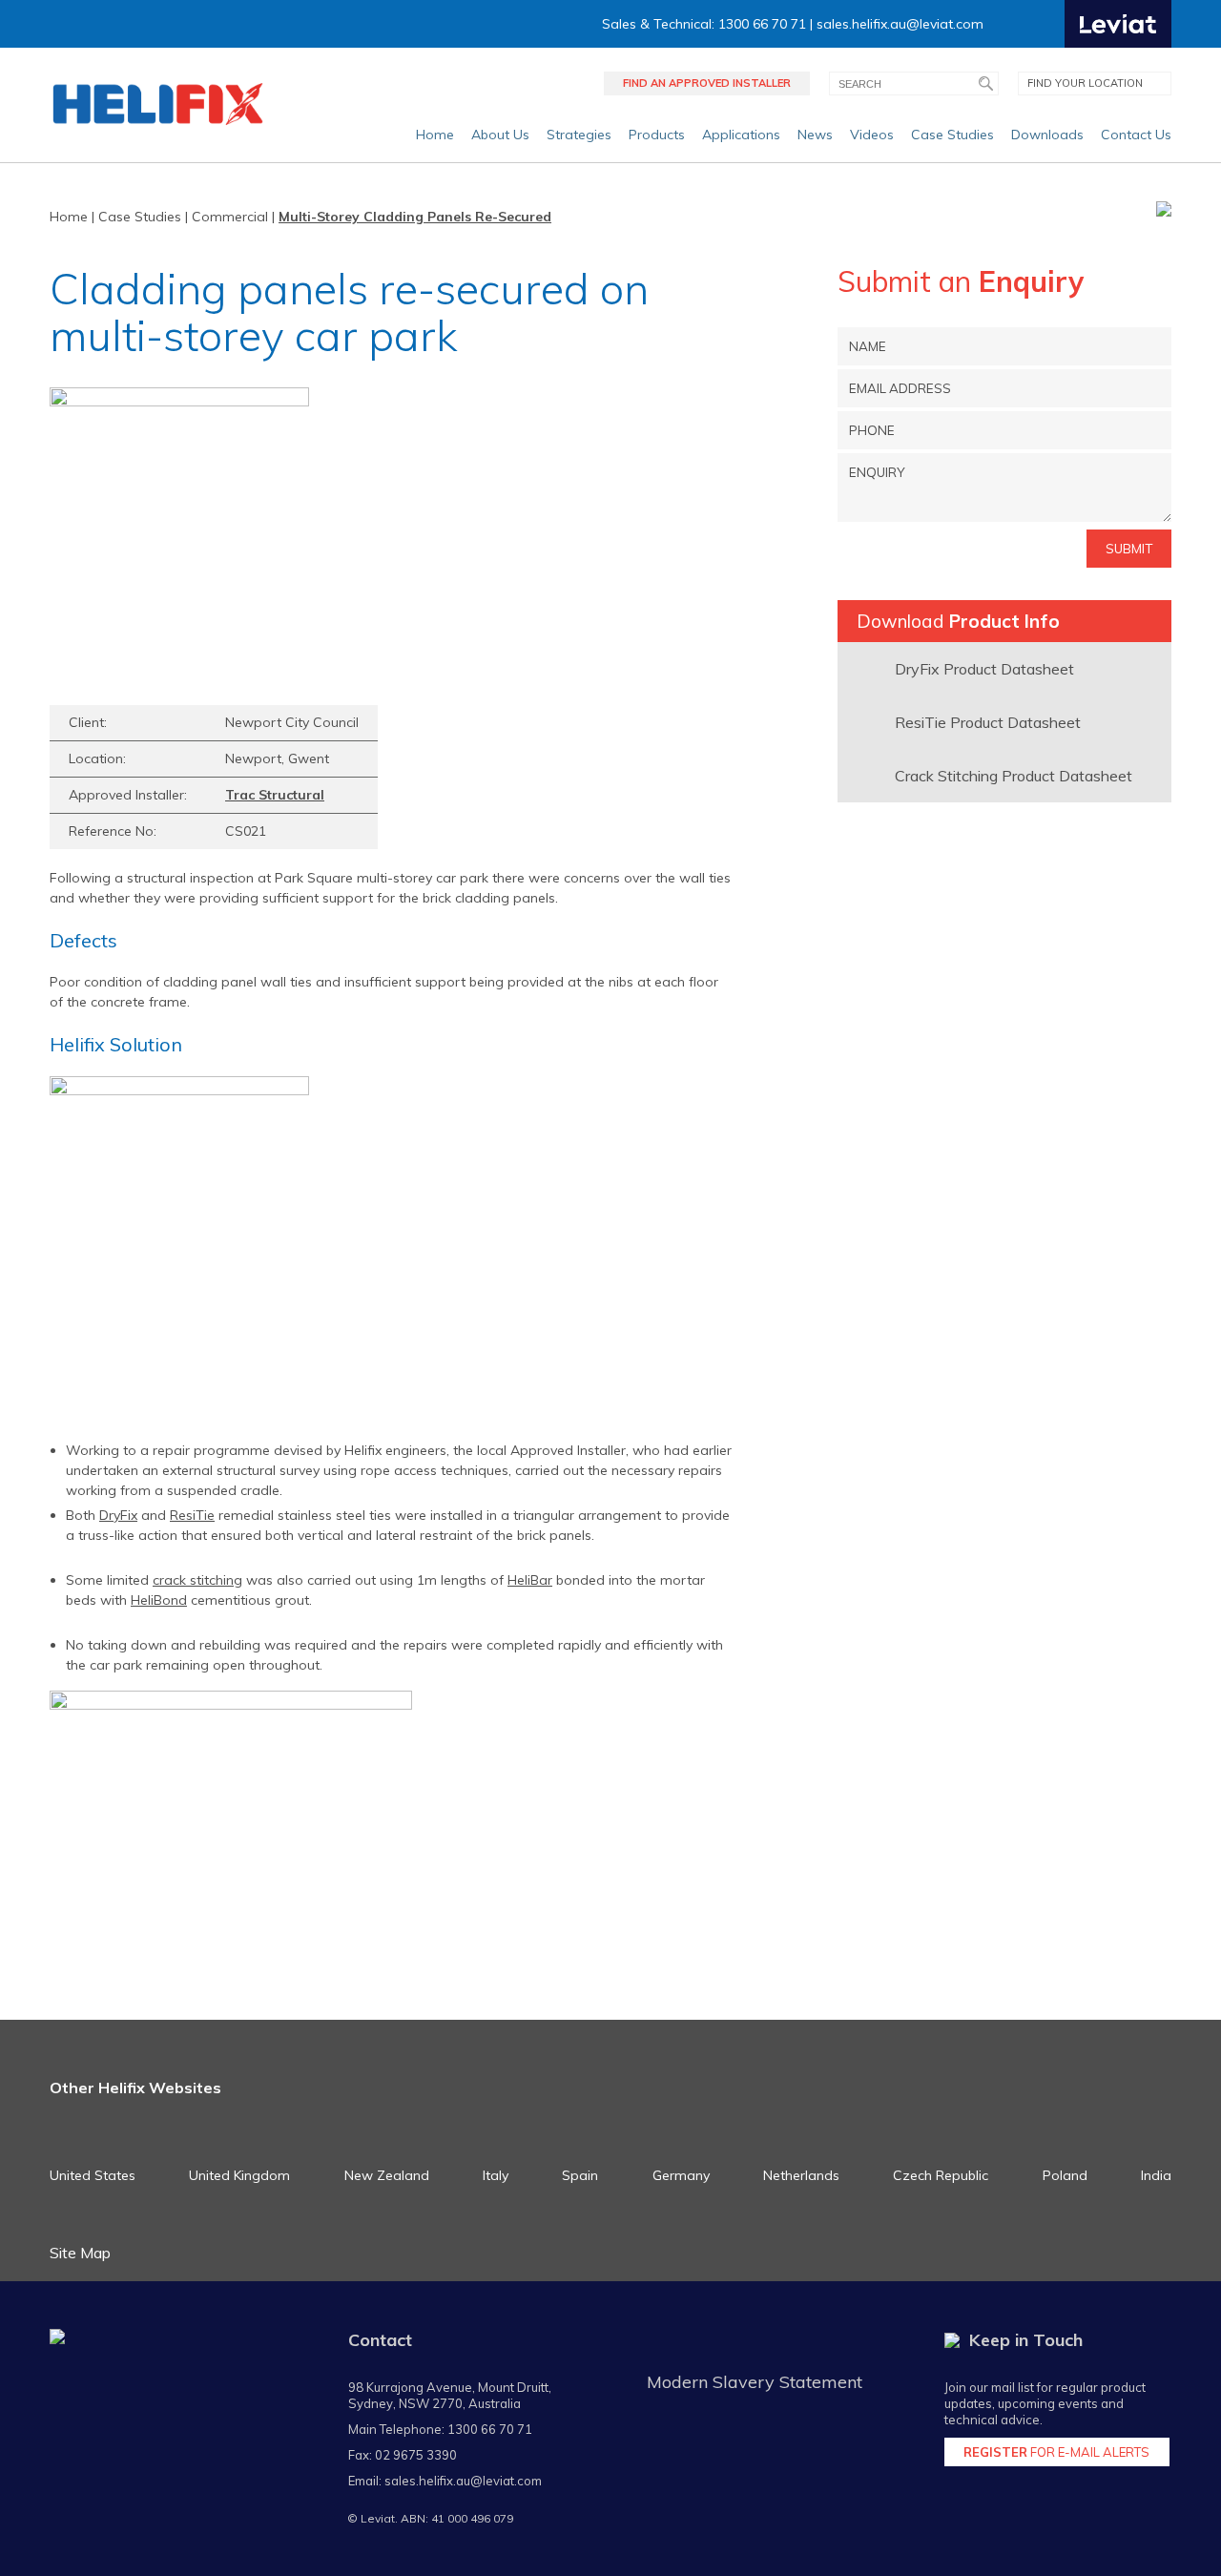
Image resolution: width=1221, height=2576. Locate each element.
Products (657, 135)
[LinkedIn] (1048, 24)
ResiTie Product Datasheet (988, 722)
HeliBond (159, 1600)
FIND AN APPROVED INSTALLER (707, 83)
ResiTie (192, 1515)
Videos (872, 135)
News (815, 135)
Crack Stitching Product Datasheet (1014, 776)
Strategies (579, 135)
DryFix (118, 1515)
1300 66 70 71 (490, 2429)
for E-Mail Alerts (1056, 2452)
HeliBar (530, 1580)
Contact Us (1136, 135)
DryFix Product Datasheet (984, 669)
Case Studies (952, 135)
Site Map (80, 2253)
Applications (741, 135)
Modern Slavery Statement (755, 2382)
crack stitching (197, 1580)
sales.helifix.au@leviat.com (900, 24)
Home (435, 135)
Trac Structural (275, 795)
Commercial (230, 217)
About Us (500, 135)
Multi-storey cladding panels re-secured (415, 217)
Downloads (1047, 135)
